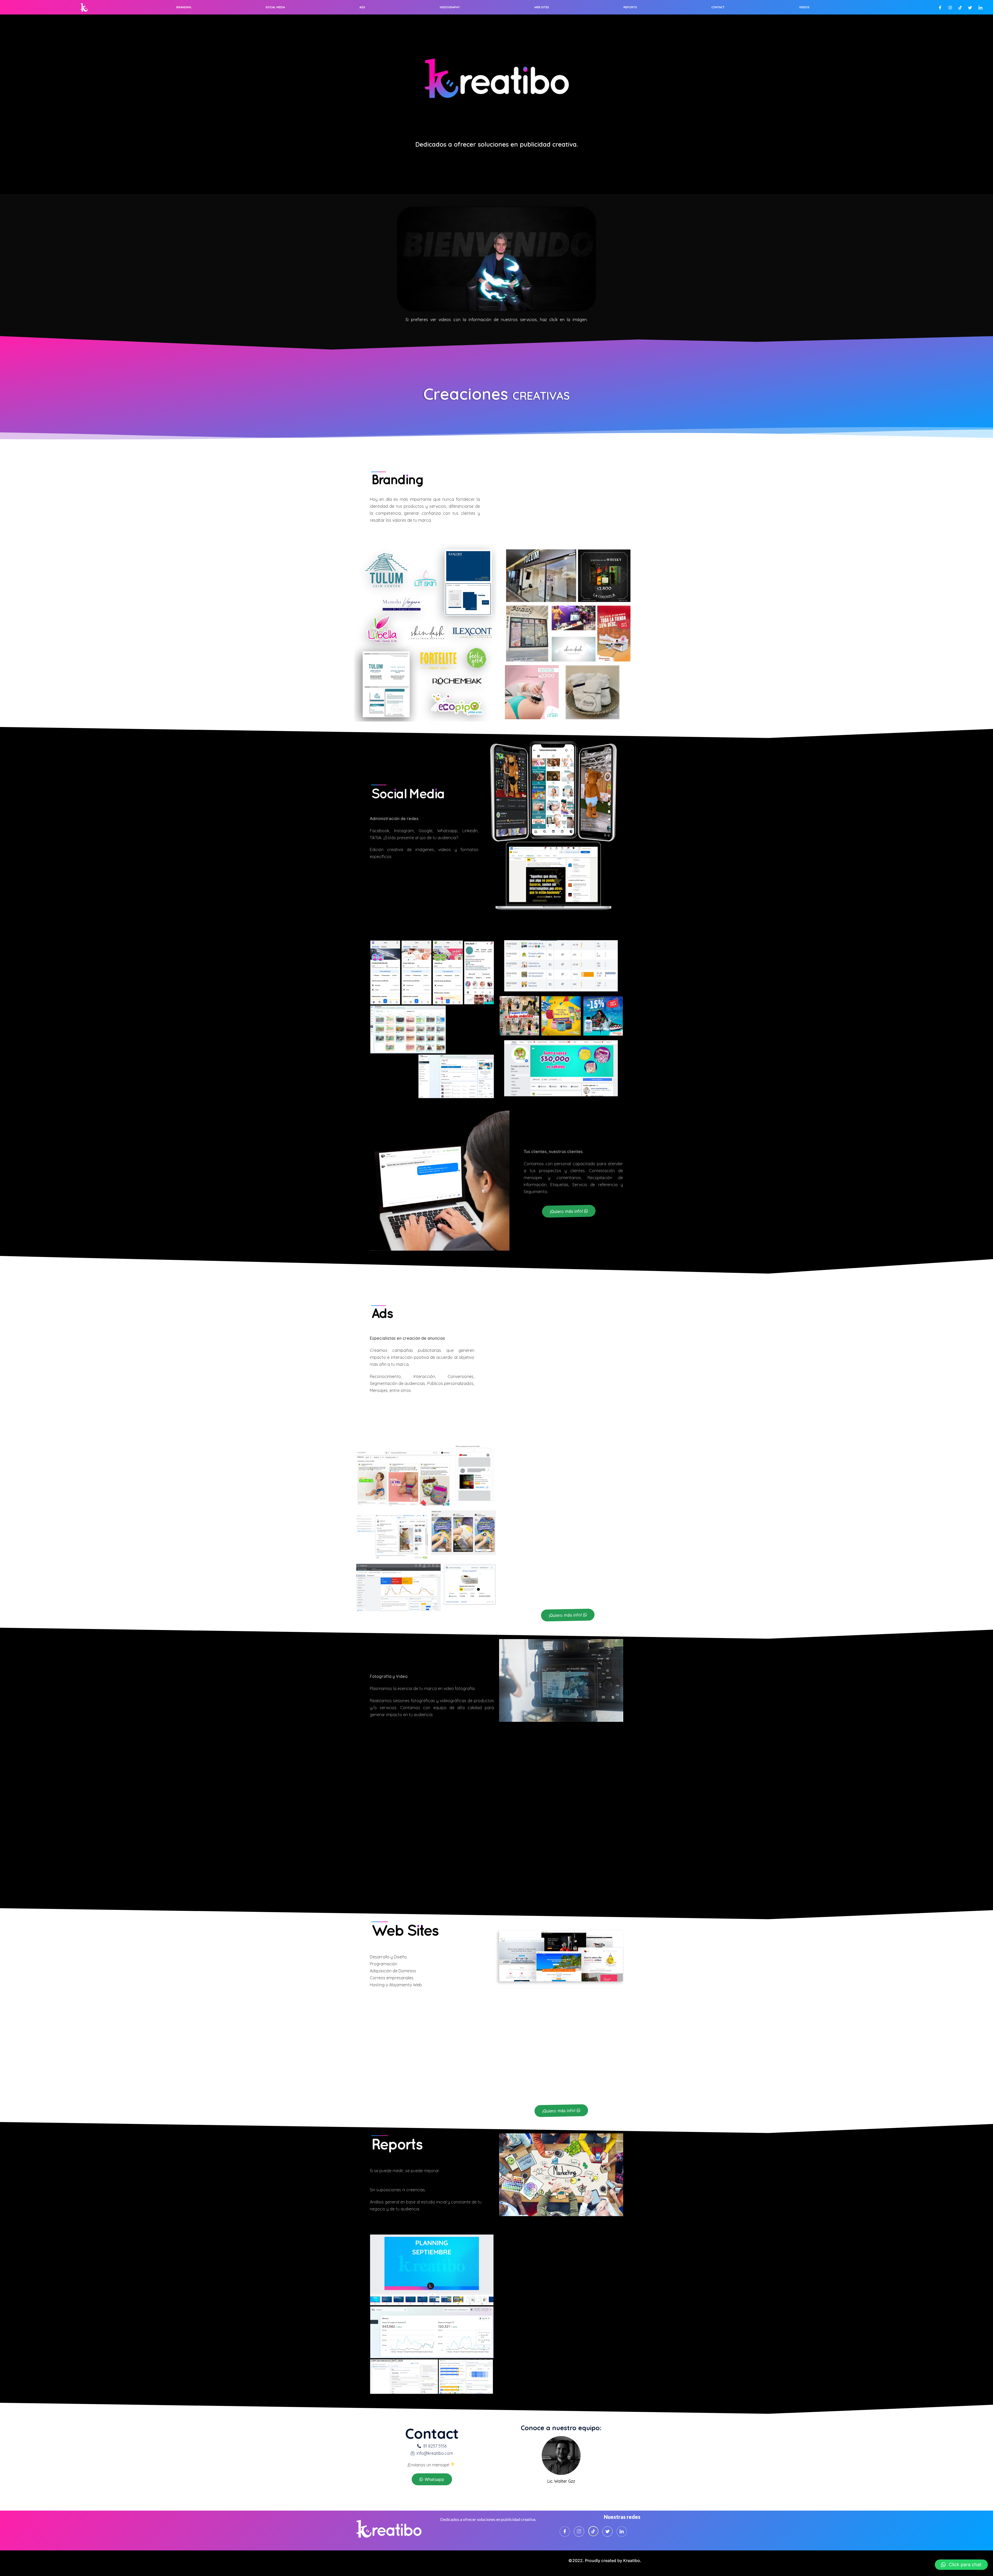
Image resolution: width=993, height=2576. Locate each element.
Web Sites (542, 7)
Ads (362, 7)
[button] (569, 1211)
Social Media (275, 7)
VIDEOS (804, 7)
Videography (450, 7)
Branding (184, 7)
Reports (630, 7)
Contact (718, 7)
